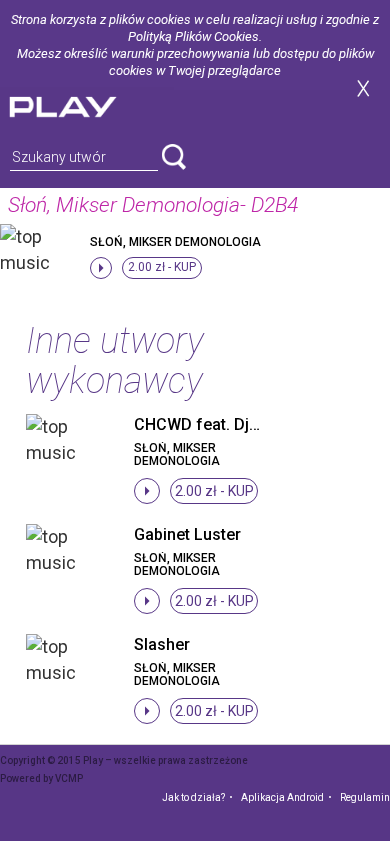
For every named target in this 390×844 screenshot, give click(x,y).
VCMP (69, 778)
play (87, 104)
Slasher (162, 644)
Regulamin (365, 797)
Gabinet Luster (187, 534)
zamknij (363, 88)
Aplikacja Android (282, 797)
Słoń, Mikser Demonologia (175, 242)
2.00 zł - (162, 267)
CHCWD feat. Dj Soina (214, 424)
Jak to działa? (193, 797)
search (174, 157)
